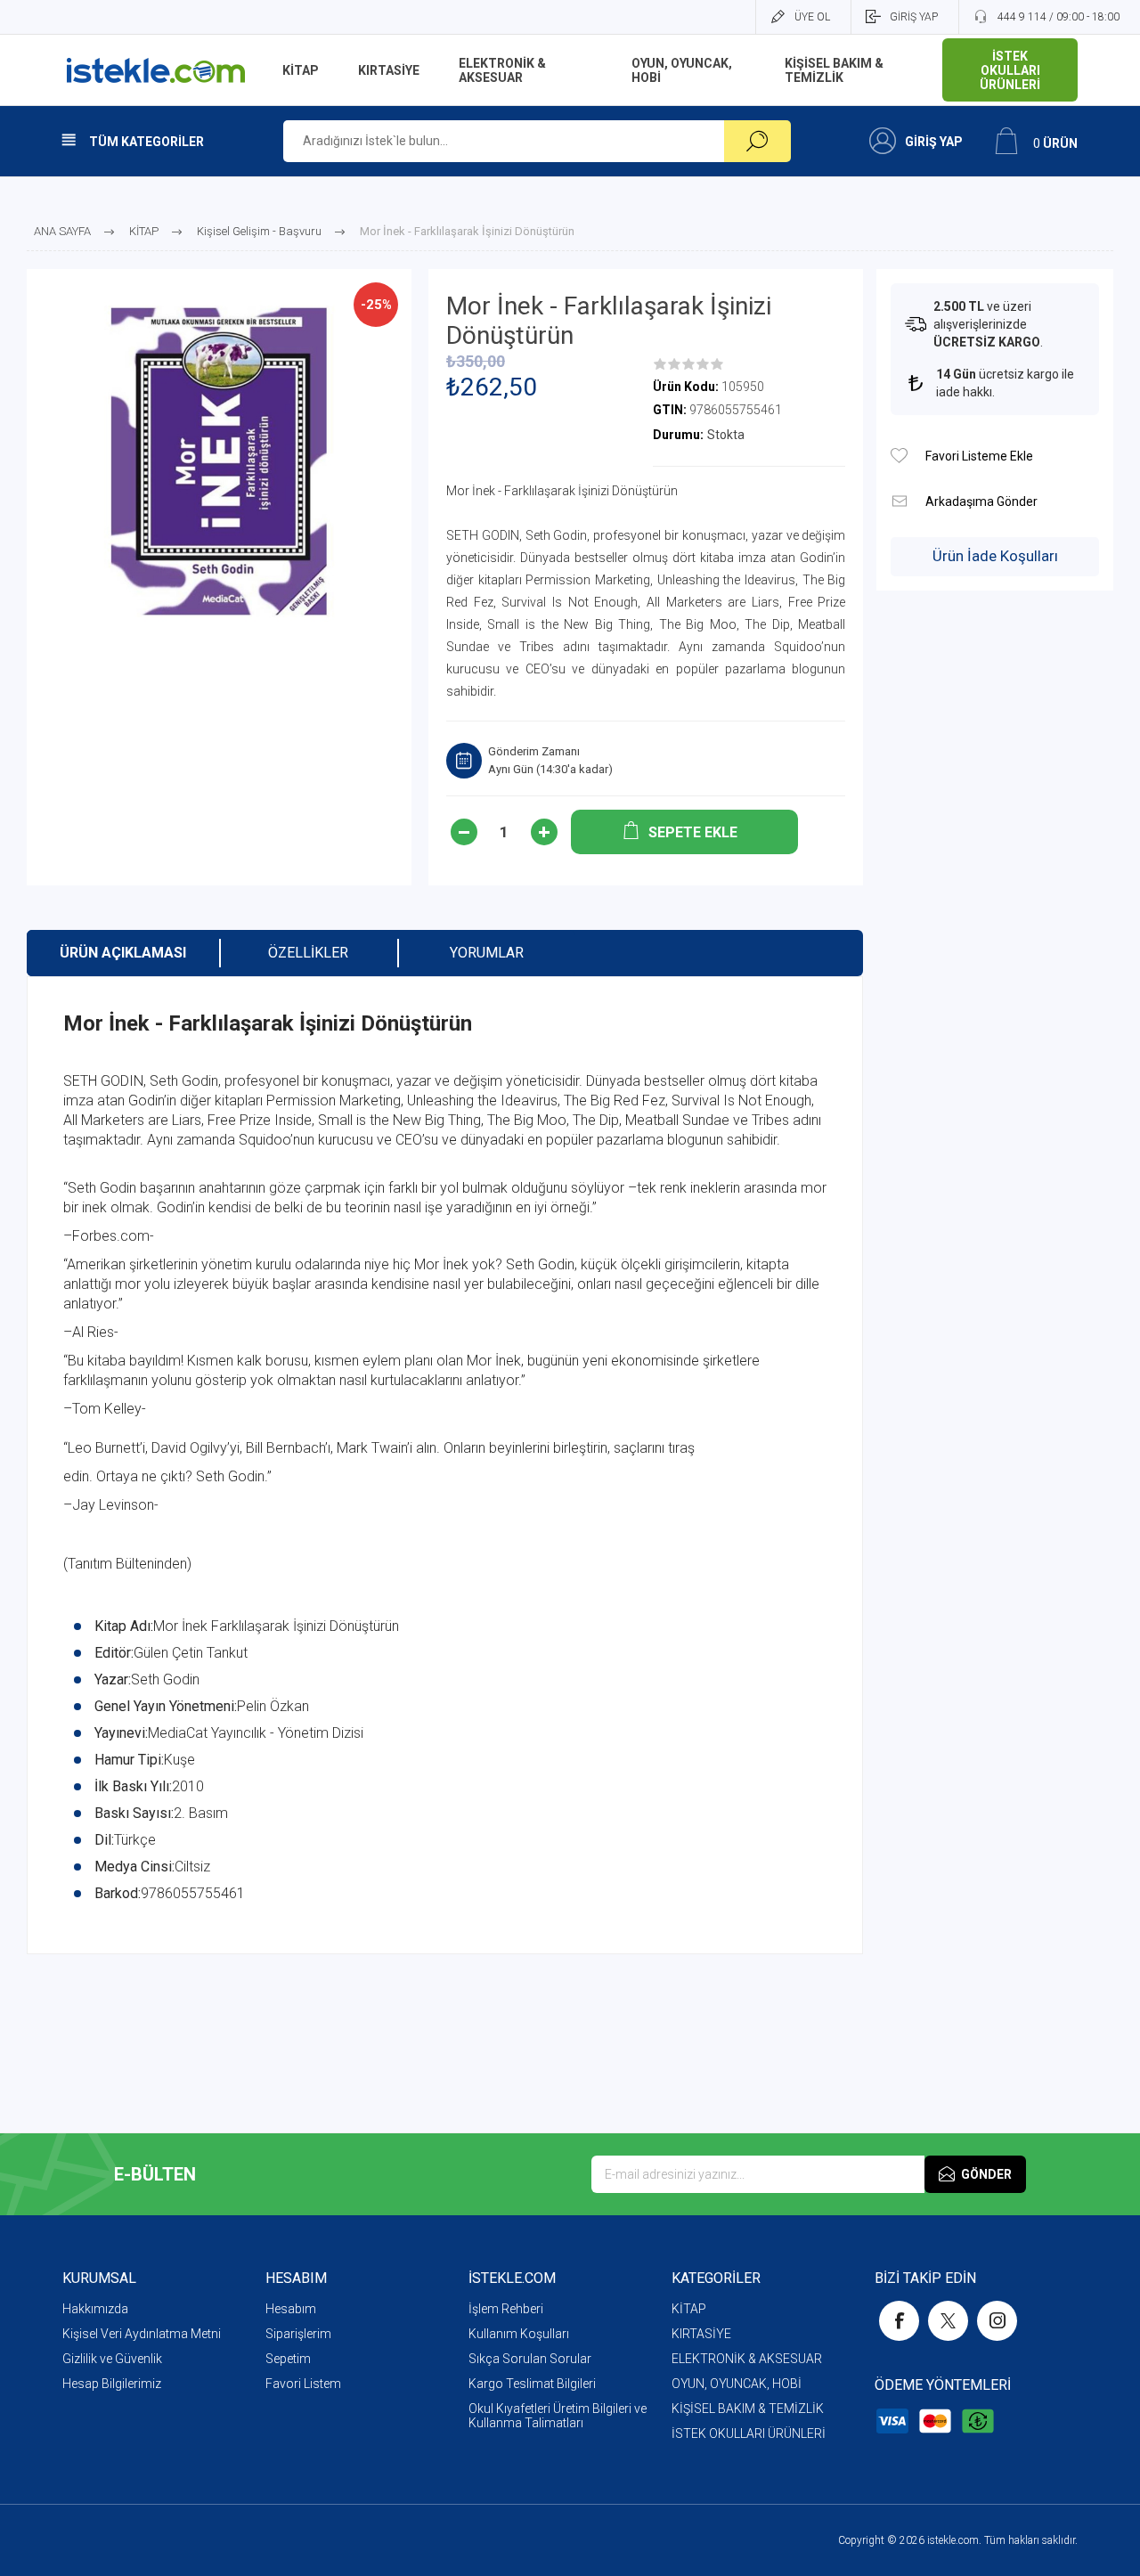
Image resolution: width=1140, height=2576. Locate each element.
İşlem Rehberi (506, 2309)
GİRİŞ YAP (914, 17)
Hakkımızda (95, 2309)
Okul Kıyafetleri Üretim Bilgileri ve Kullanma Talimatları (558, 2416)
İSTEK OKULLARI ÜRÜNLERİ (749, 2433)
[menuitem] (164, 2309)
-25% (376, 305)
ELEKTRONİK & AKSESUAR (747, 2359)
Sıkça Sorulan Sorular (530, 2359)
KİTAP (689, 2309)
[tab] (123, 953)
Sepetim (288, 2359)
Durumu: (678, 435)
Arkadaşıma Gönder (899, 501)
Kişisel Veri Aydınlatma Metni (142, 2334)
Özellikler (308, 953)
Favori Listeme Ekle (899, 456)
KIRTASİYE (701, 2334)
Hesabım (291, 2309)
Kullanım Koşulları (519, 2334)
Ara (757, 141)
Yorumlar (487, 953)
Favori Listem (303, 2384)
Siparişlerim (298, 2334)
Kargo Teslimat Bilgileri (532, 2384)
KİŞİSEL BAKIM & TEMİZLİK (748, 2409)
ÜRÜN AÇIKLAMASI (123, 953)
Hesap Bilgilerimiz (112, 2384)
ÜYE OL (812, 17)
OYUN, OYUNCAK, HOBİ (737, 2384)
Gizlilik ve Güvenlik (112, 2359)
